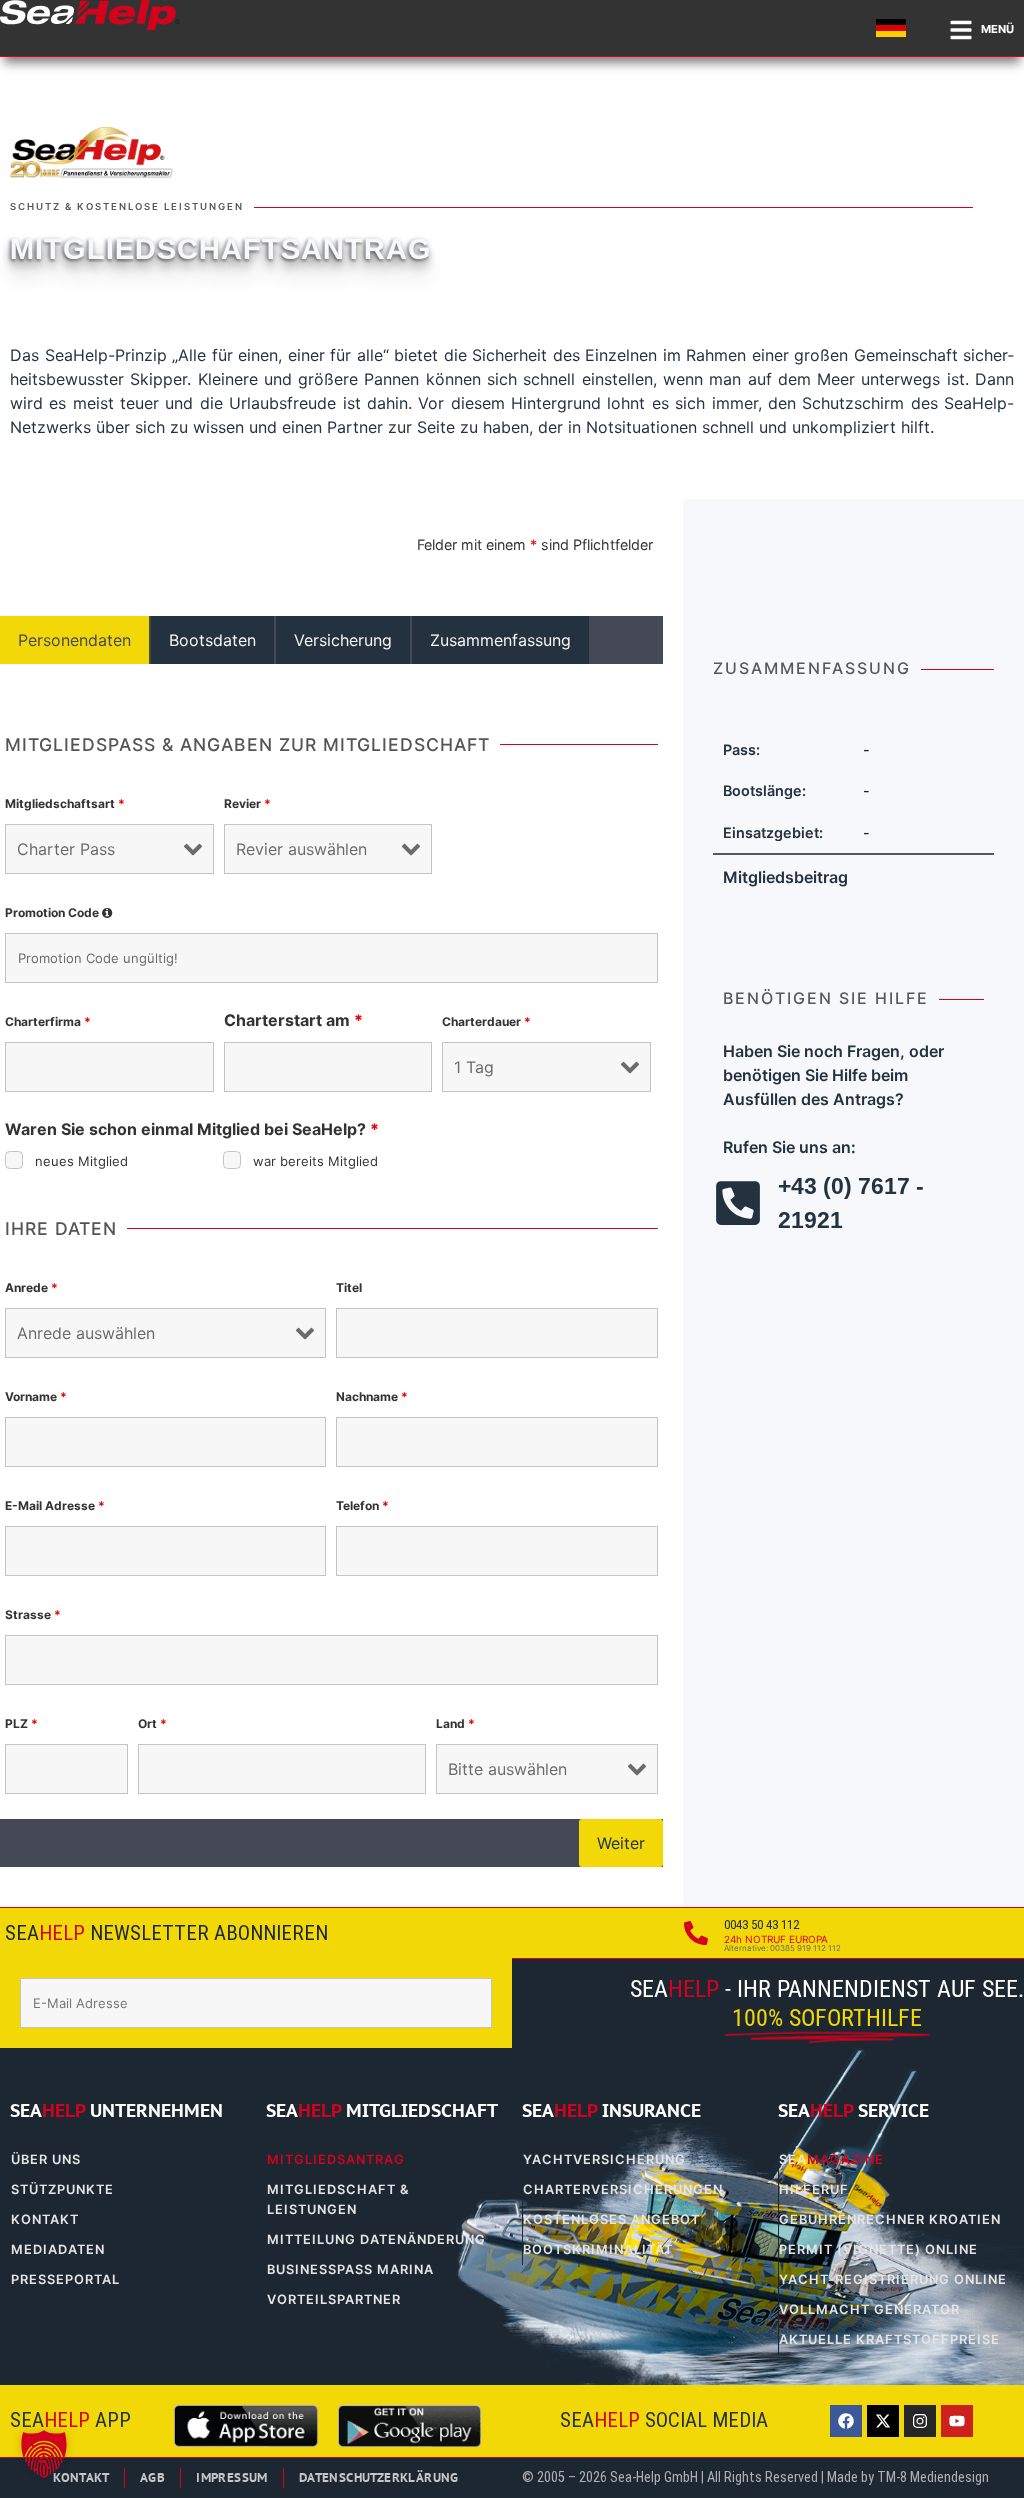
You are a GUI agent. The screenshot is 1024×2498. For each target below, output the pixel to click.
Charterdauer (486, 1021)
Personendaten (74, 640)
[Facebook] (846, 2421)
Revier (247, 803)
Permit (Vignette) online (878, 2249)
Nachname (372, 1396)
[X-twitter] (883, 2421)
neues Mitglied (81, 1161)
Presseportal (65, 2279)
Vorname (36, 1396)
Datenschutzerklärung (379, 2477)
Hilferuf (814, 2189)
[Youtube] (957, 2421)
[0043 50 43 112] (696, 1933)
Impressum (232, 2477)
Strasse (33, 1614)
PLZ (21, 1723)
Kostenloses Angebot (611, 2219)
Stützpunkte (62, 2189)
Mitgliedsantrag (336, 2159)
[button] (44, 2454)
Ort (152, 1723)
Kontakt (45, 2219)
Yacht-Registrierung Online (893, 2279)
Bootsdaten (212, 640)
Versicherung (343, 640)
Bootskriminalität (598, 2249)
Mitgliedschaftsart (65, 803)
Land (455, 1723)
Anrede (31, 1287)
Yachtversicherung (604, 2159)
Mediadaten (58, 2249)
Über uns (46, 2159)
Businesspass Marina (350, 2269)
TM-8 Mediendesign (933, 2477)
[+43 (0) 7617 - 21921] (738, 1203)
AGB (152, 2477)
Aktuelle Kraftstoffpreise (889, 2339)
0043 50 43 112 (761, 1924)
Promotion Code (61, 912)
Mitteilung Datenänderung (376, 2239)
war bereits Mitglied (315, 1161)
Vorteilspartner (334, 2299)
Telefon (362, 1505)
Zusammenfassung (500, 640)
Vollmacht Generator (869, 2309)
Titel (349, 1287)
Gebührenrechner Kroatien (890, 2219)
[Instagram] (920, 2421)
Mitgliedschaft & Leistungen (338, 2199)
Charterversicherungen (623, 2189)
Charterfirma (48, 1021)
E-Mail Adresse (55, 1505)
